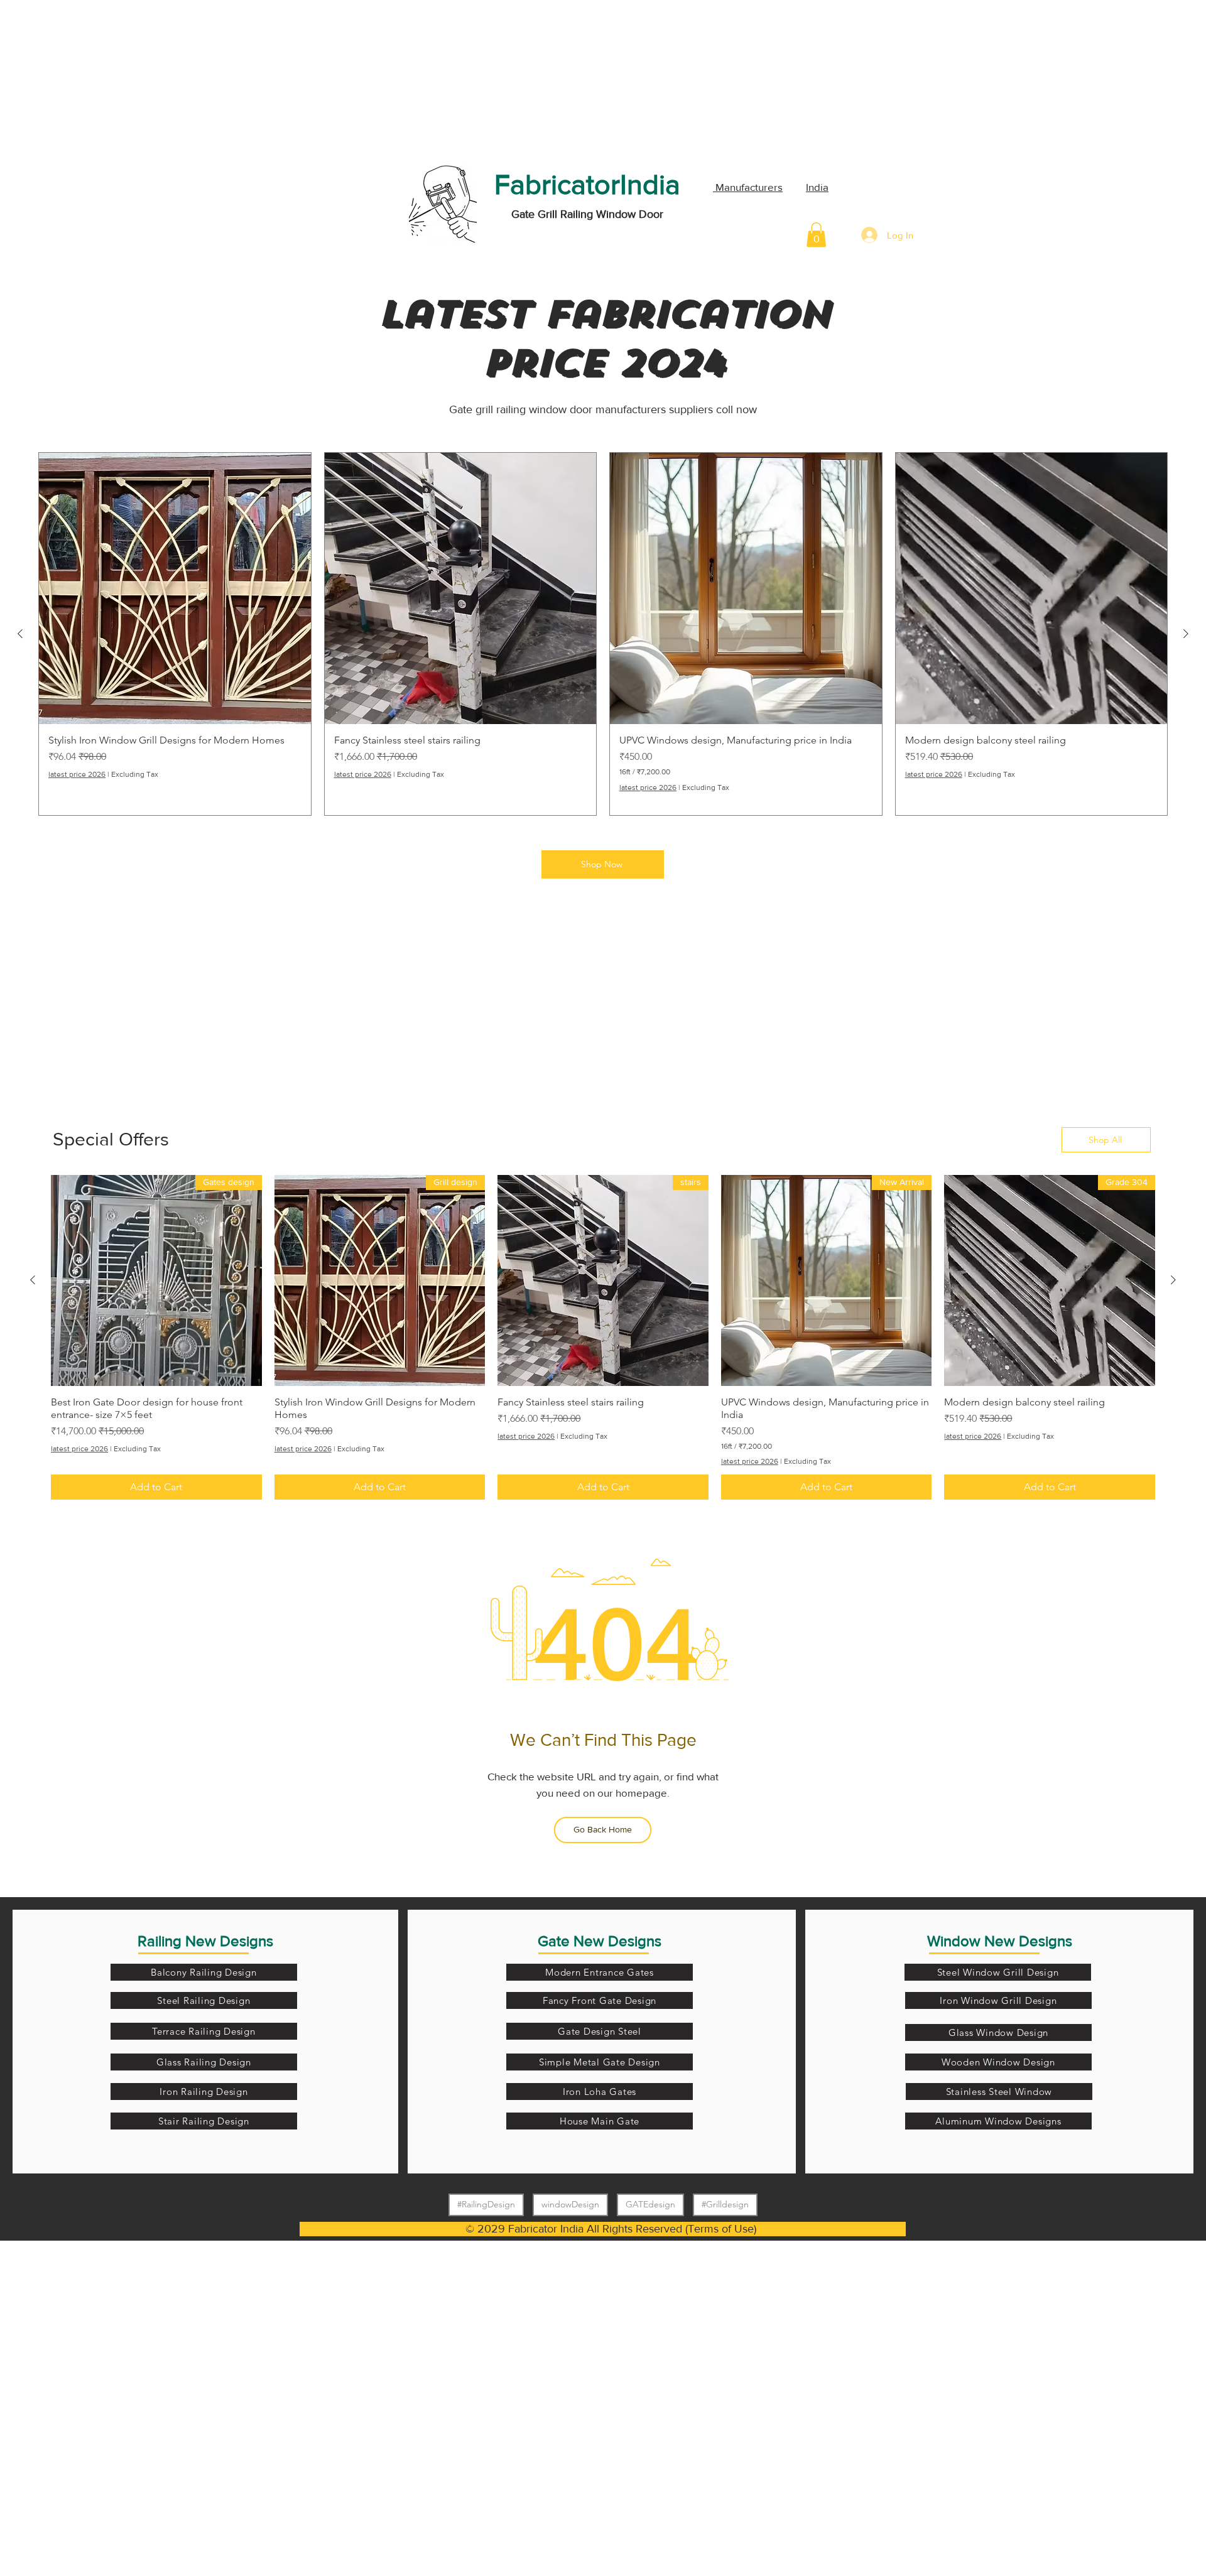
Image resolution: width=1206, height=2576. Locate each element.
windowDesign (570, 2204)
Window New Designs (1000, 1941)
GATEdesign (650, 2204)
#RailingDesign (486, 2204)
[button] (816, 235)
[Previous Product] (1186, 634)
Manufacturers (748, 187)
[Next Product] (20, 634)
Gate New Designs (600, 1941)
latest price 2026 (934, 774)
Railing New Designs (205, 1941)
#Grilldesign (725, 2204)
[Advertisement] (94, 78)
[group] (603, 634)
